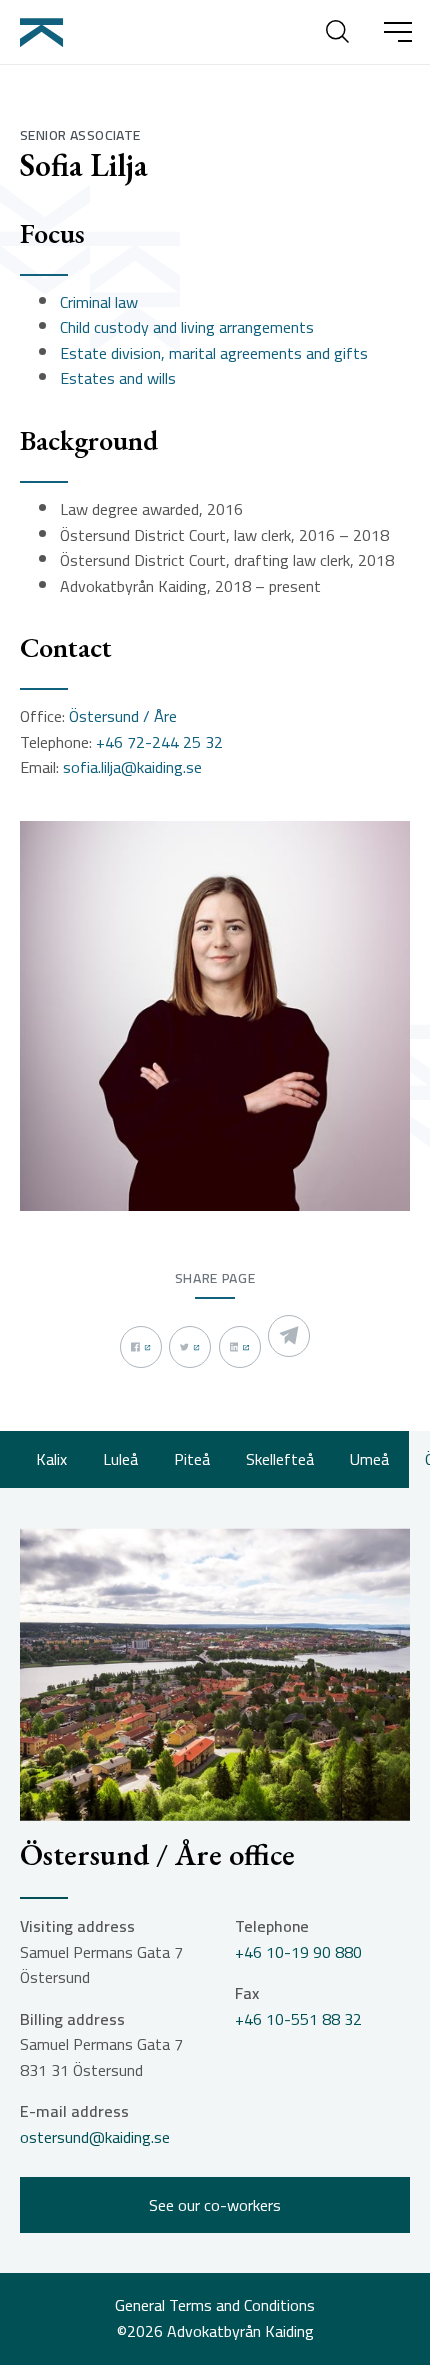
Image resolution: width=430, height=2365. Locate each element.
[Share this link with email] (289, 1336)
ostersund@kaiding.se (95, 2138)
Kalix (51, 1459)
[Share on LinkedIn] (240, 1347)
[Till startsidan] (44, 32)
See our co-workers (215, 2205)
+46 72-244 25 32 (159, 743)
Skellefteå (280, 1459)
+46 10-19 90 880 (298, 1953)
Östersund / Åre (123, 717)
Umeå (369, 1459)
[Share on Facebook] (141, 1347)
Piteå (192, 1459)
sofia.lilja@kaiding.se (132, 768)
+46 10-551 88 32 (298, 2020)
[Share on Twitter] (190, 1347)
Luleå (120, 1459)
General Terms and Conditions (215, 2306)
